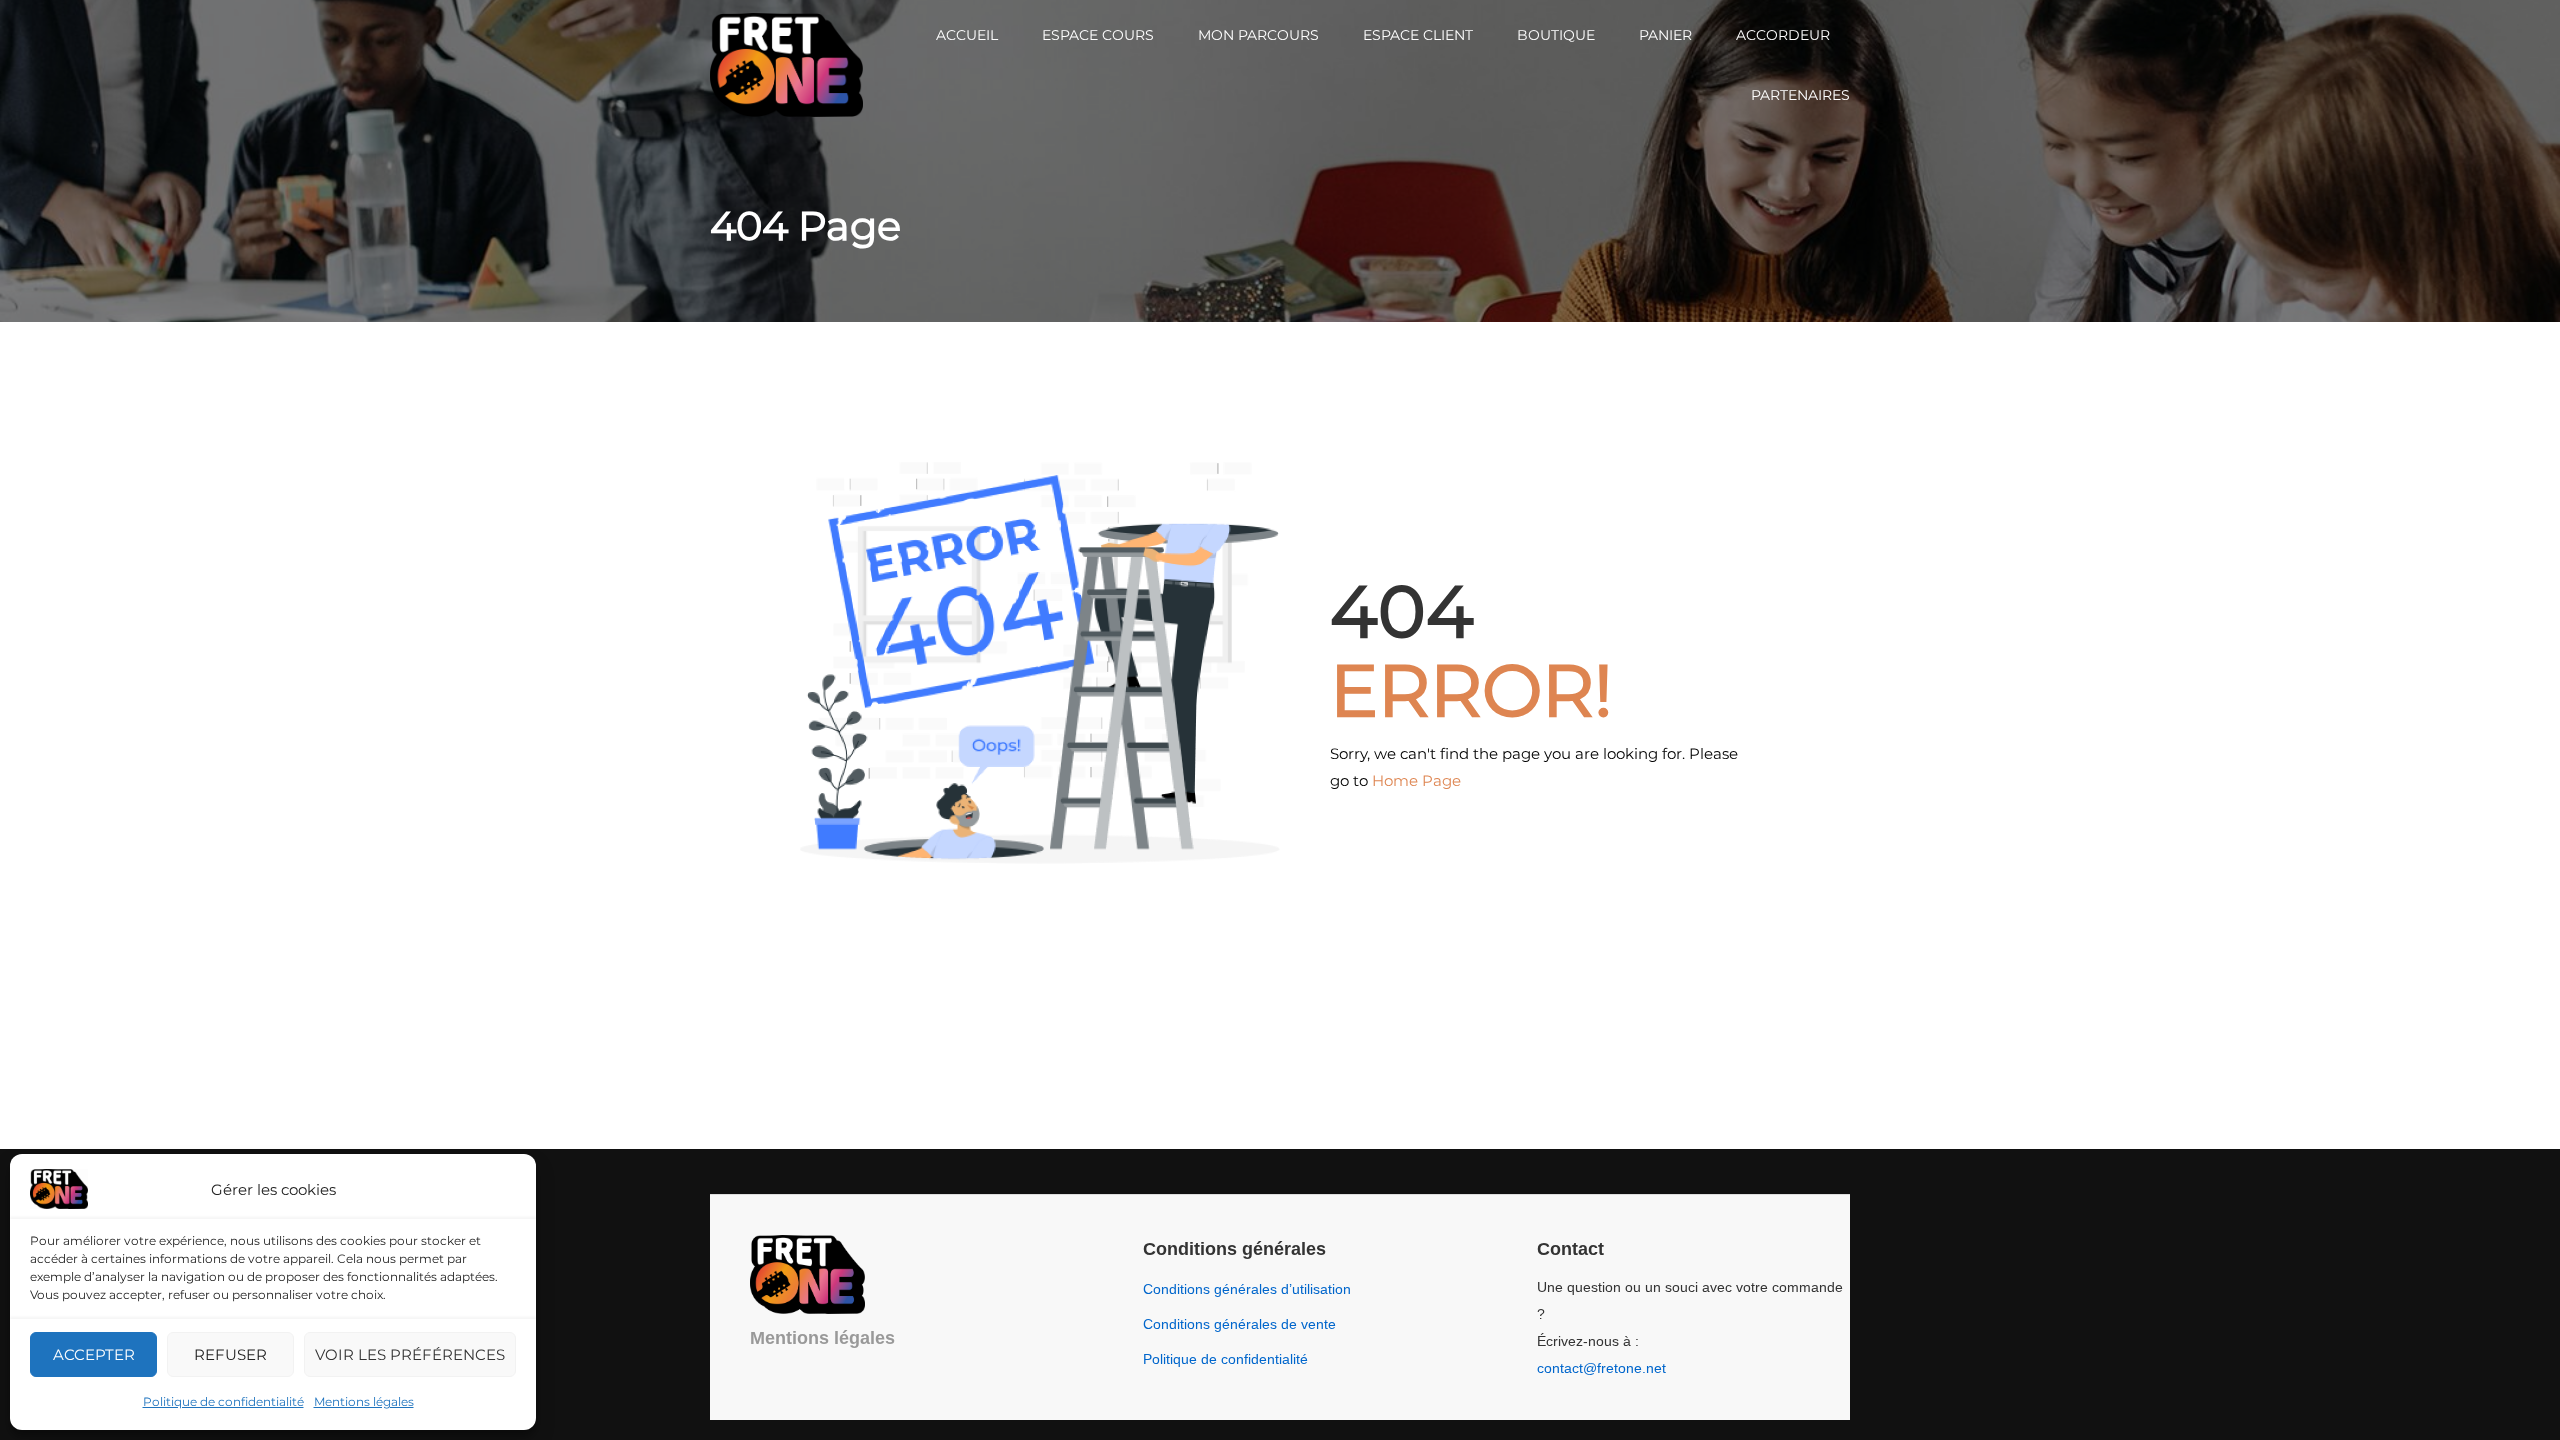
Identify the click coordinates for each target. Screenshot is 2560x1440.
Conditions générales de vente (1239, 1324)
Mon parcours (1258, 35)
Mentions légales (364, 1401)
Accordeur (1783, 35)
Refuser (230, 1354)
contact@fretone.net (1601, 1368)
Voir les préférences (410, 1354)
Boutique (1556, 35)
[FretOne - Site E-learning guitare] (786, 65)
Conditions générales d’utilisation (1247, 1289)
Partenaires (1800, 95)
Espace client (1418, 35)
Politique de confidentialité (223, 1401)
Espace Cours (1098, 35)
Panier (1665, 35)
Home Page (1416, 780)
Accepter (94, 1354)
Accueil (967, 35)
